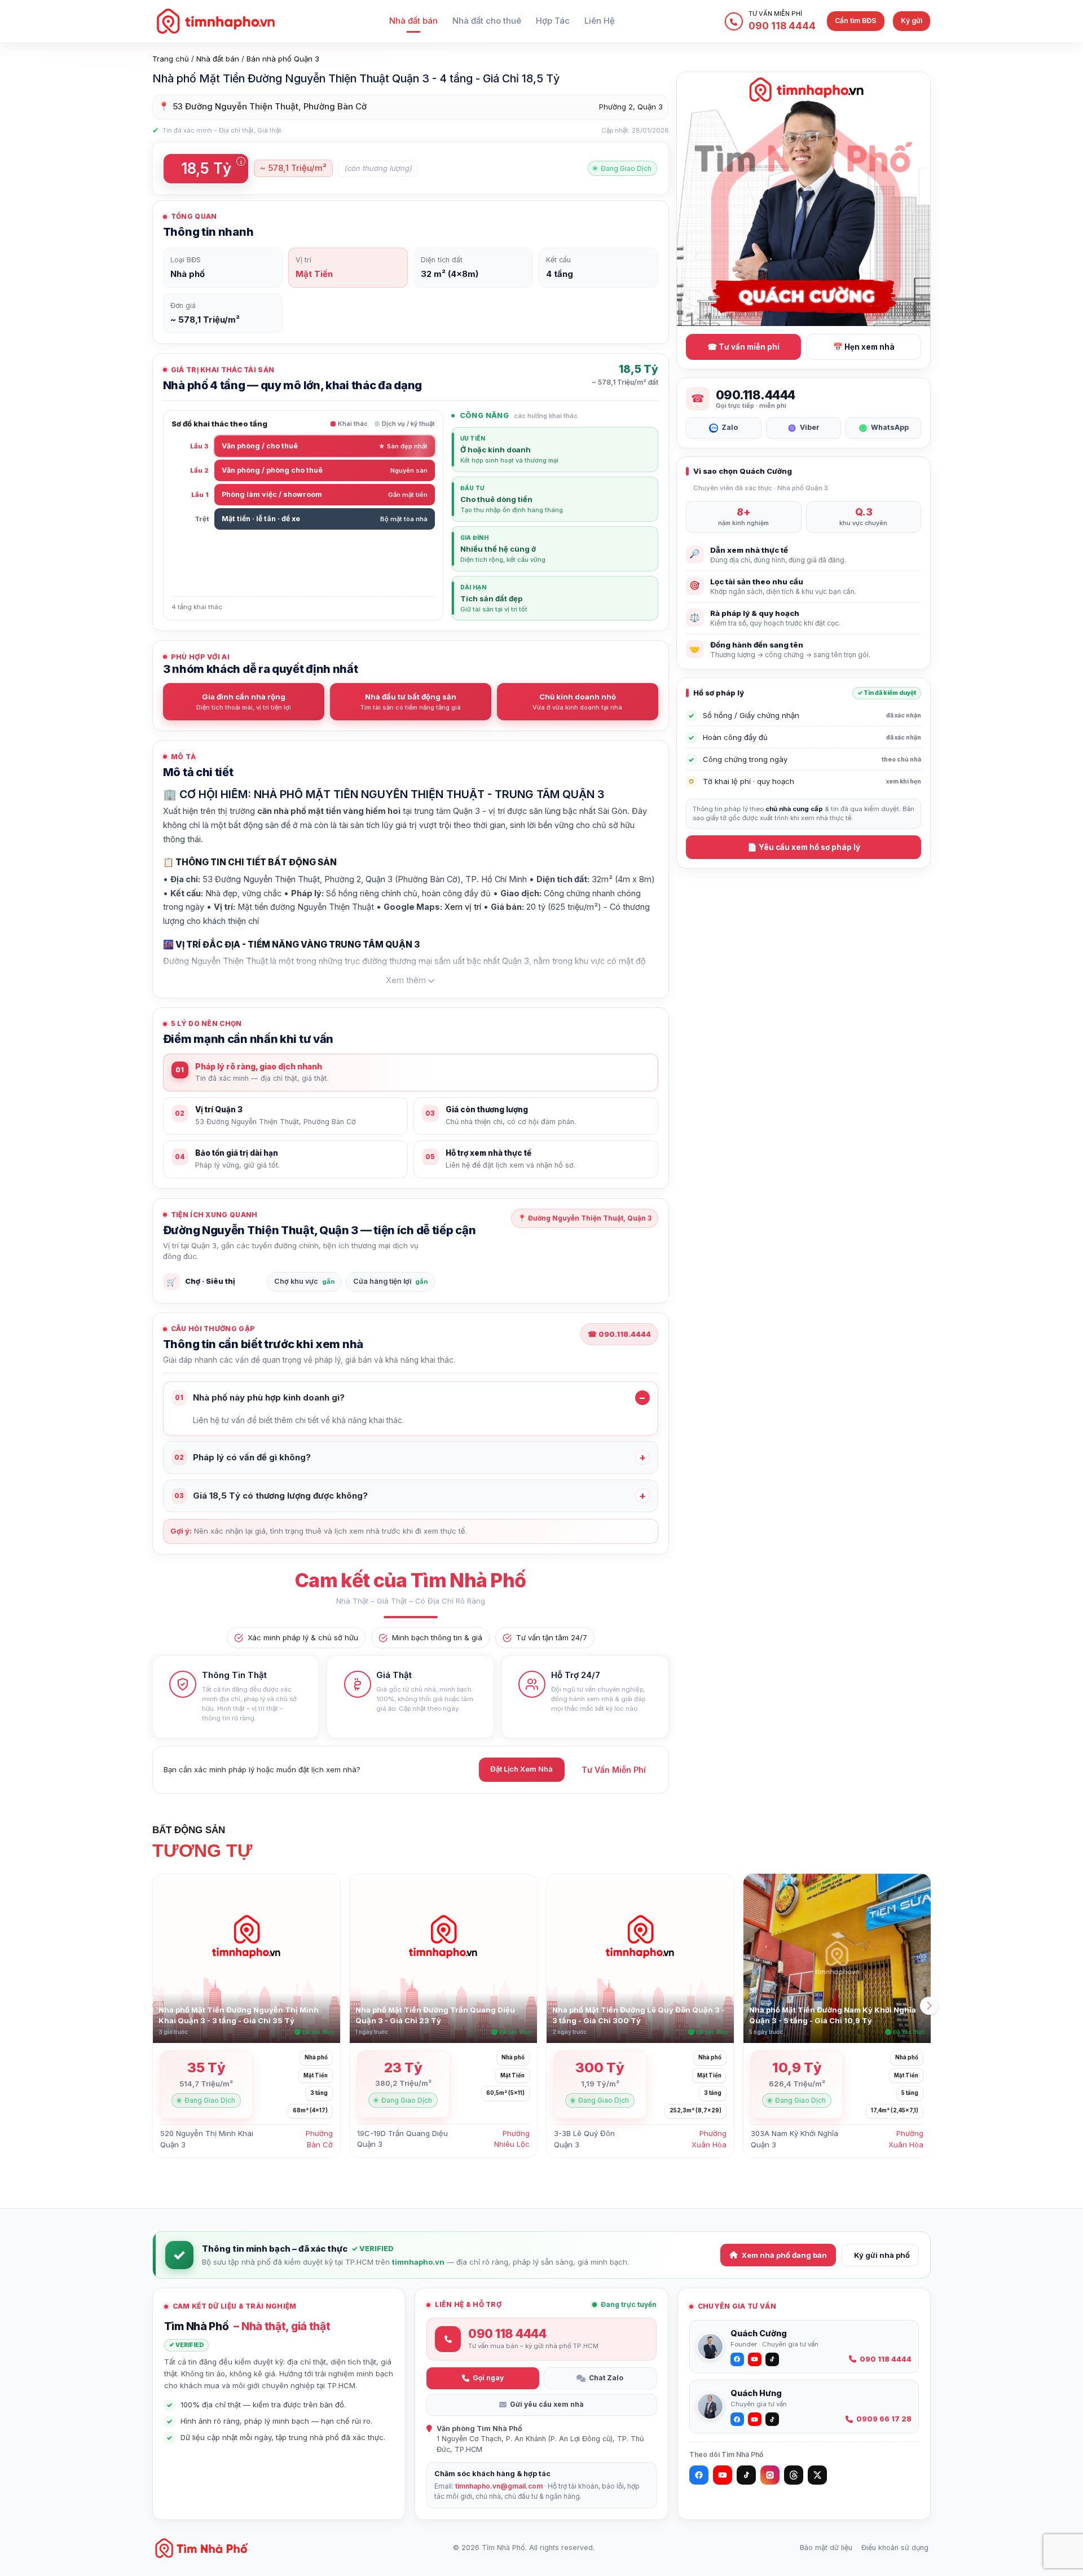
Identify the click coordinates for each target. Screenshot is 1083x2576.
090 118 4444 (886, 2359)
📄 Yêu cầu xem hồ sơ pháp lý (804, 847)
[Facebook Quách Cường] (737, 2359)
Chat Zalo (606, 2378)
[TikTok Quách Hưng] (772, 2419)
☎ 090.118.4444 (619, 1334)
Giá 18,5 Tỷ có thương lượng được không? (271, 1496)
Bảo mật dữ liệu (826, 2548)
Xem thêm (406, 980)
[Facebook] (699, 2475)
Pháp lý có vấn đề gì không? (243, 1457)
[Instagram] (770, 2475)
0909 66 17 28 (884, 2419)
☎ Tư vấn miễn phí (743, 347)
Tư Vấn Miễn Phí (614, 1770)
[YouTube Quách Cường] (755, 2359)
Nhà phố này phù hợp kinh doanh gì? (260, 1397)
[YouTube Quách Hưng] (755, 2419)
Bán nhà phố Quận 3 (283, 59)
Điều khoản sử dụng (895, 2548)
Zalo (730, 427)
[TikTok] (746, 2475)
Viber (810, 427)
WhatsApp (890, 427)
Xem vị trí (463, 907)
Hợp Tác (553, 21)
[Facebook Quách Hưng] (737, 2419)
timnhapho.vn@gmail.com (499, 2486)
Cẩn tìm (856, 21)
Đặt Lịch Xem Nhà (521, 1769)
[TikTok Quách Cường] (772, 2359)
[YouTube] (723, 2475)
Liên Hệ (600, 21)
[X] (817, 2475)
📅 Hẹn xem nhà (864, 347)
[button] (929, 2006)
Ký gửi (912, 21)
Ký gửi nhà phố (882, 2255)
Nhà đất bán (413, 21)
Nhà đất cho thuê (487, 21)
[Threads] (794, 2475)
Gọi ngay (488, 2378)
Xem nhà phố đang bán (784, 2255)
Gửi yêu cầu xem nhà (547, 2404)
